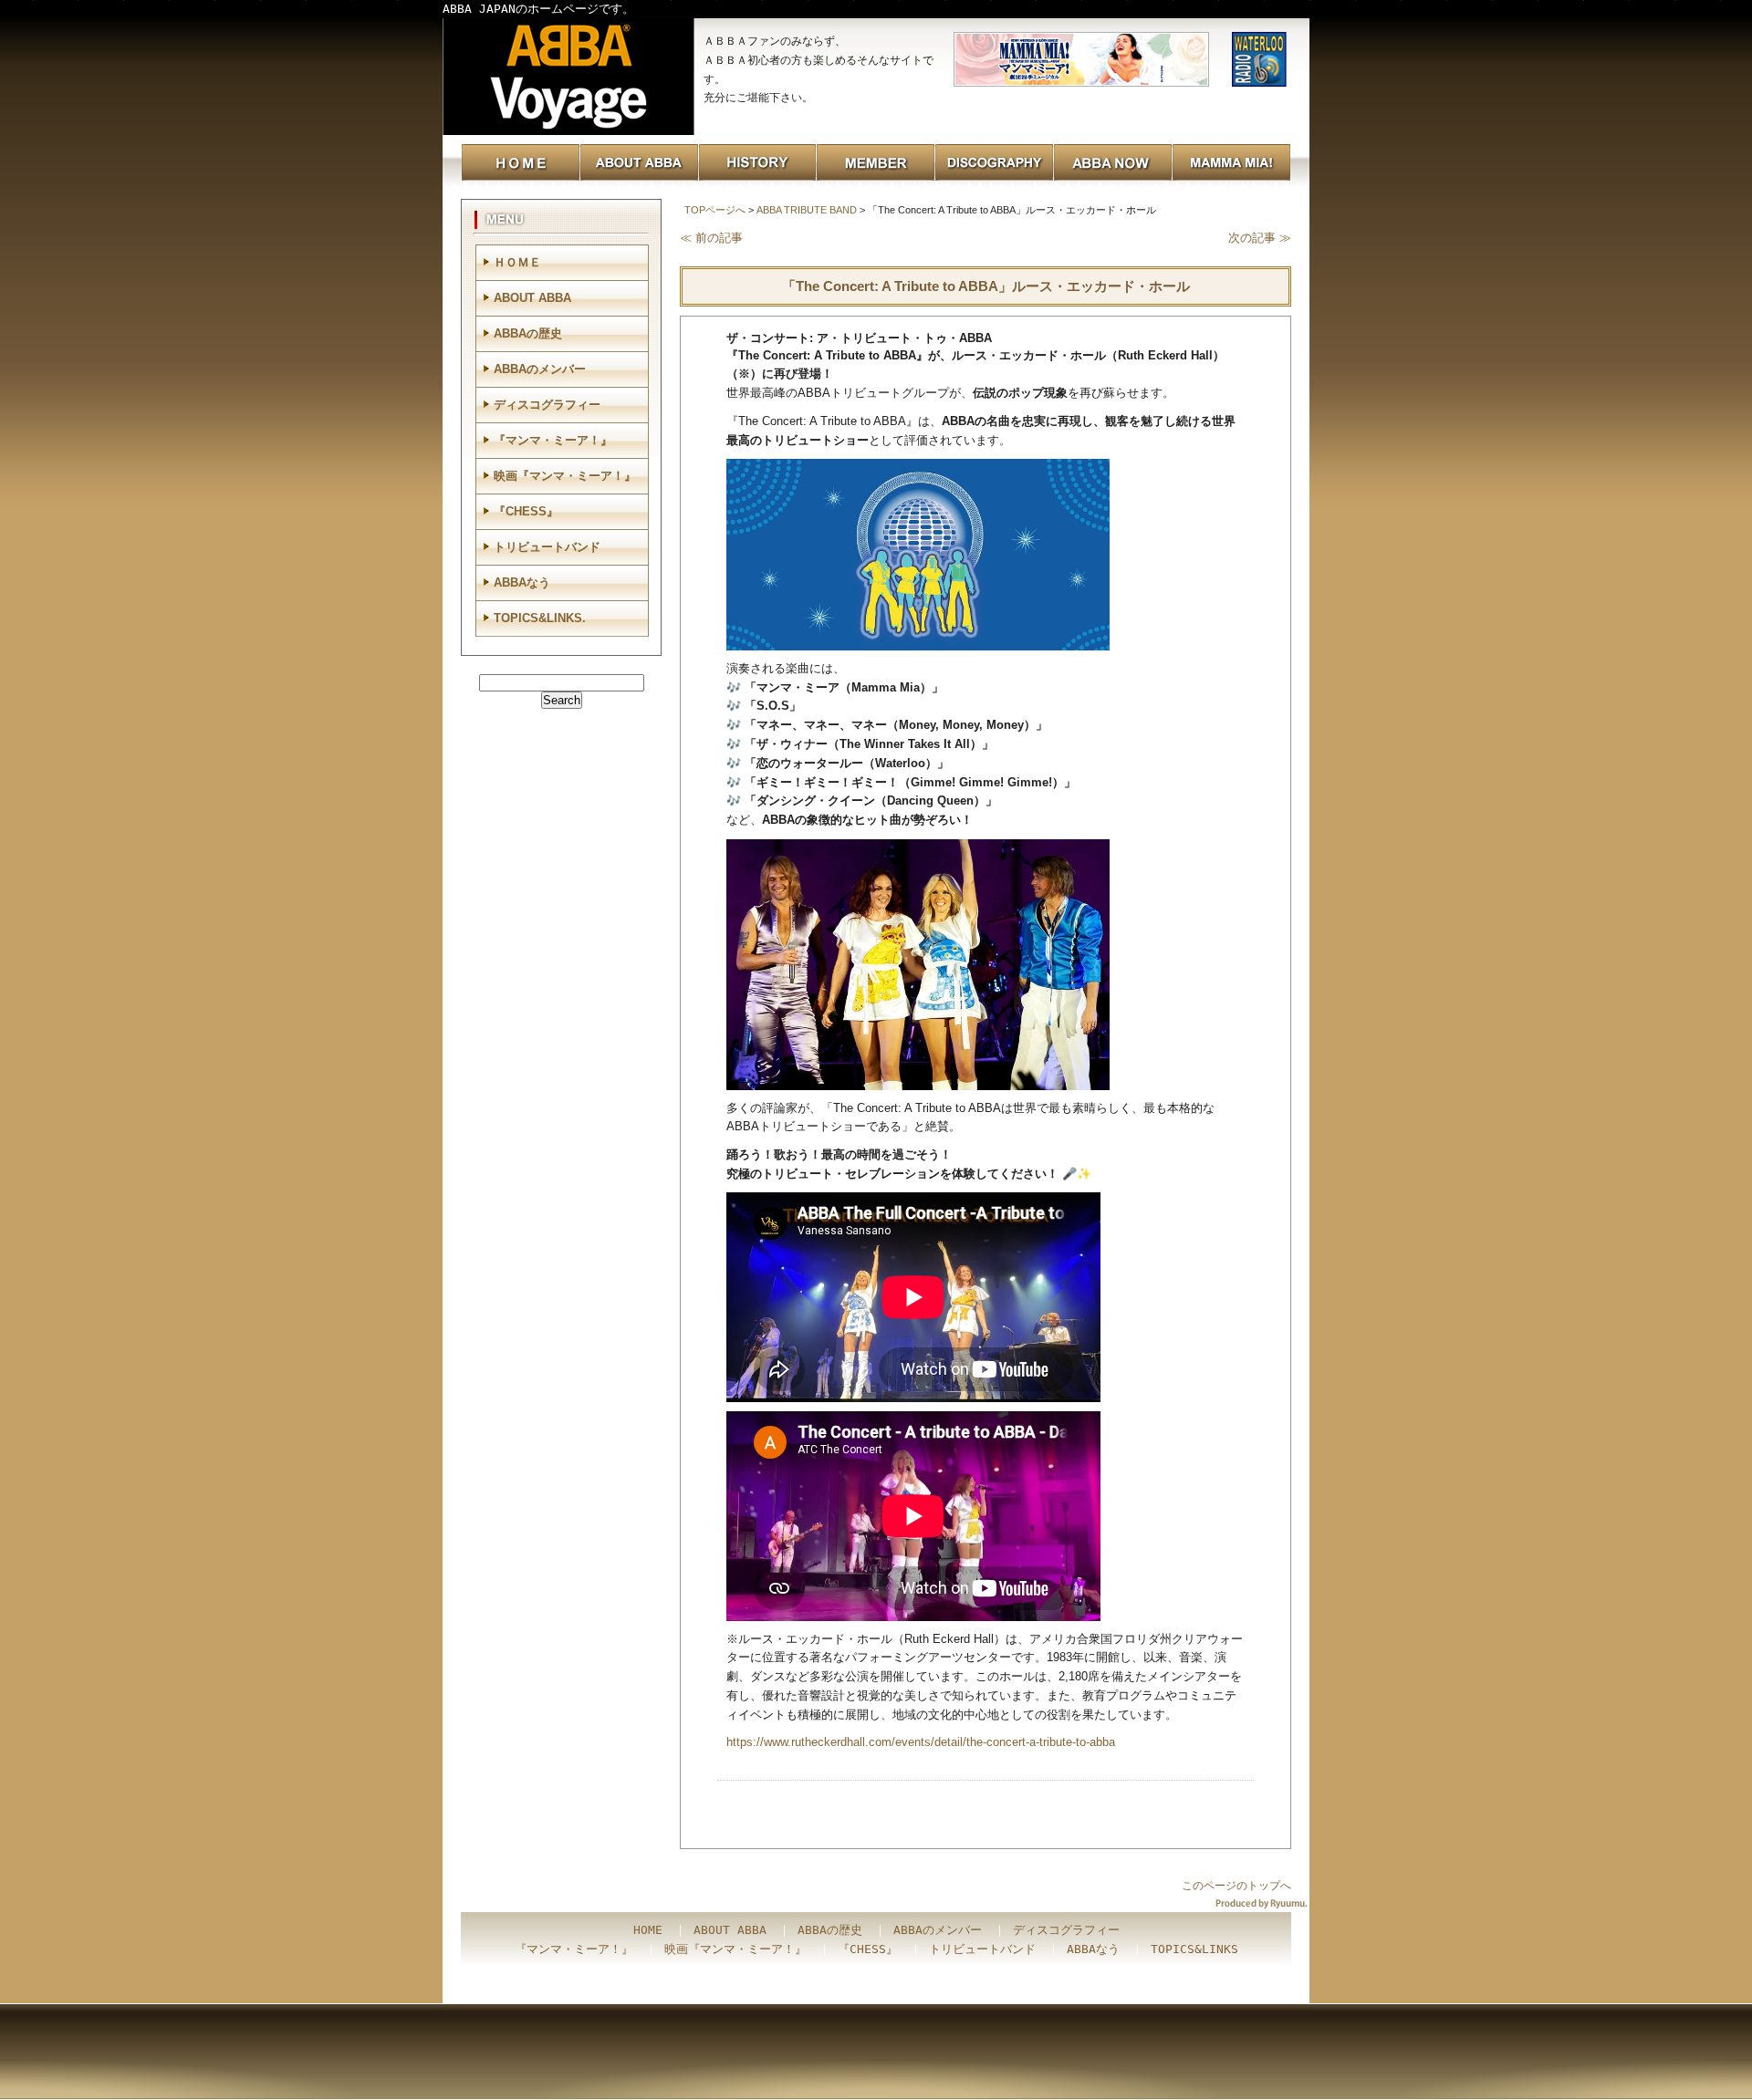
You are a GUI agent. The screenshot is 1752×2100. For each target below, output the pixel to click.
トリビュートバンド (547, 547)
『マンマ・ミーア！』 (553, 440)
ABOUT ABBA (532, 298)
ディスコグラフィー (547, 405)
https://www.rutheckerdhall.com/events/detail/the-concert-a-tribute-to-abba (921, 1742)
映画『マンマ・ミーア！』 (565, 476)
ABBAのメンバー (540, 369)
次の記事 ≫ (1260, 238)
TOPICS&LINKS (1194, 1949)
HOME (648, 1930)
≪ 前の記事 (711, 238)
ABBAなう (522, 582)
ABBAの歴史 (528, 333)
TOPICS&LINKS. (540, 618)
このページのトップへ (1236, 1886)
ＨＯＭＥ (517, 262)
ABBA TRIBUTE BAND (807, 210)
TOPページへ (715, 210)
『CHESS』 (526, 511)
